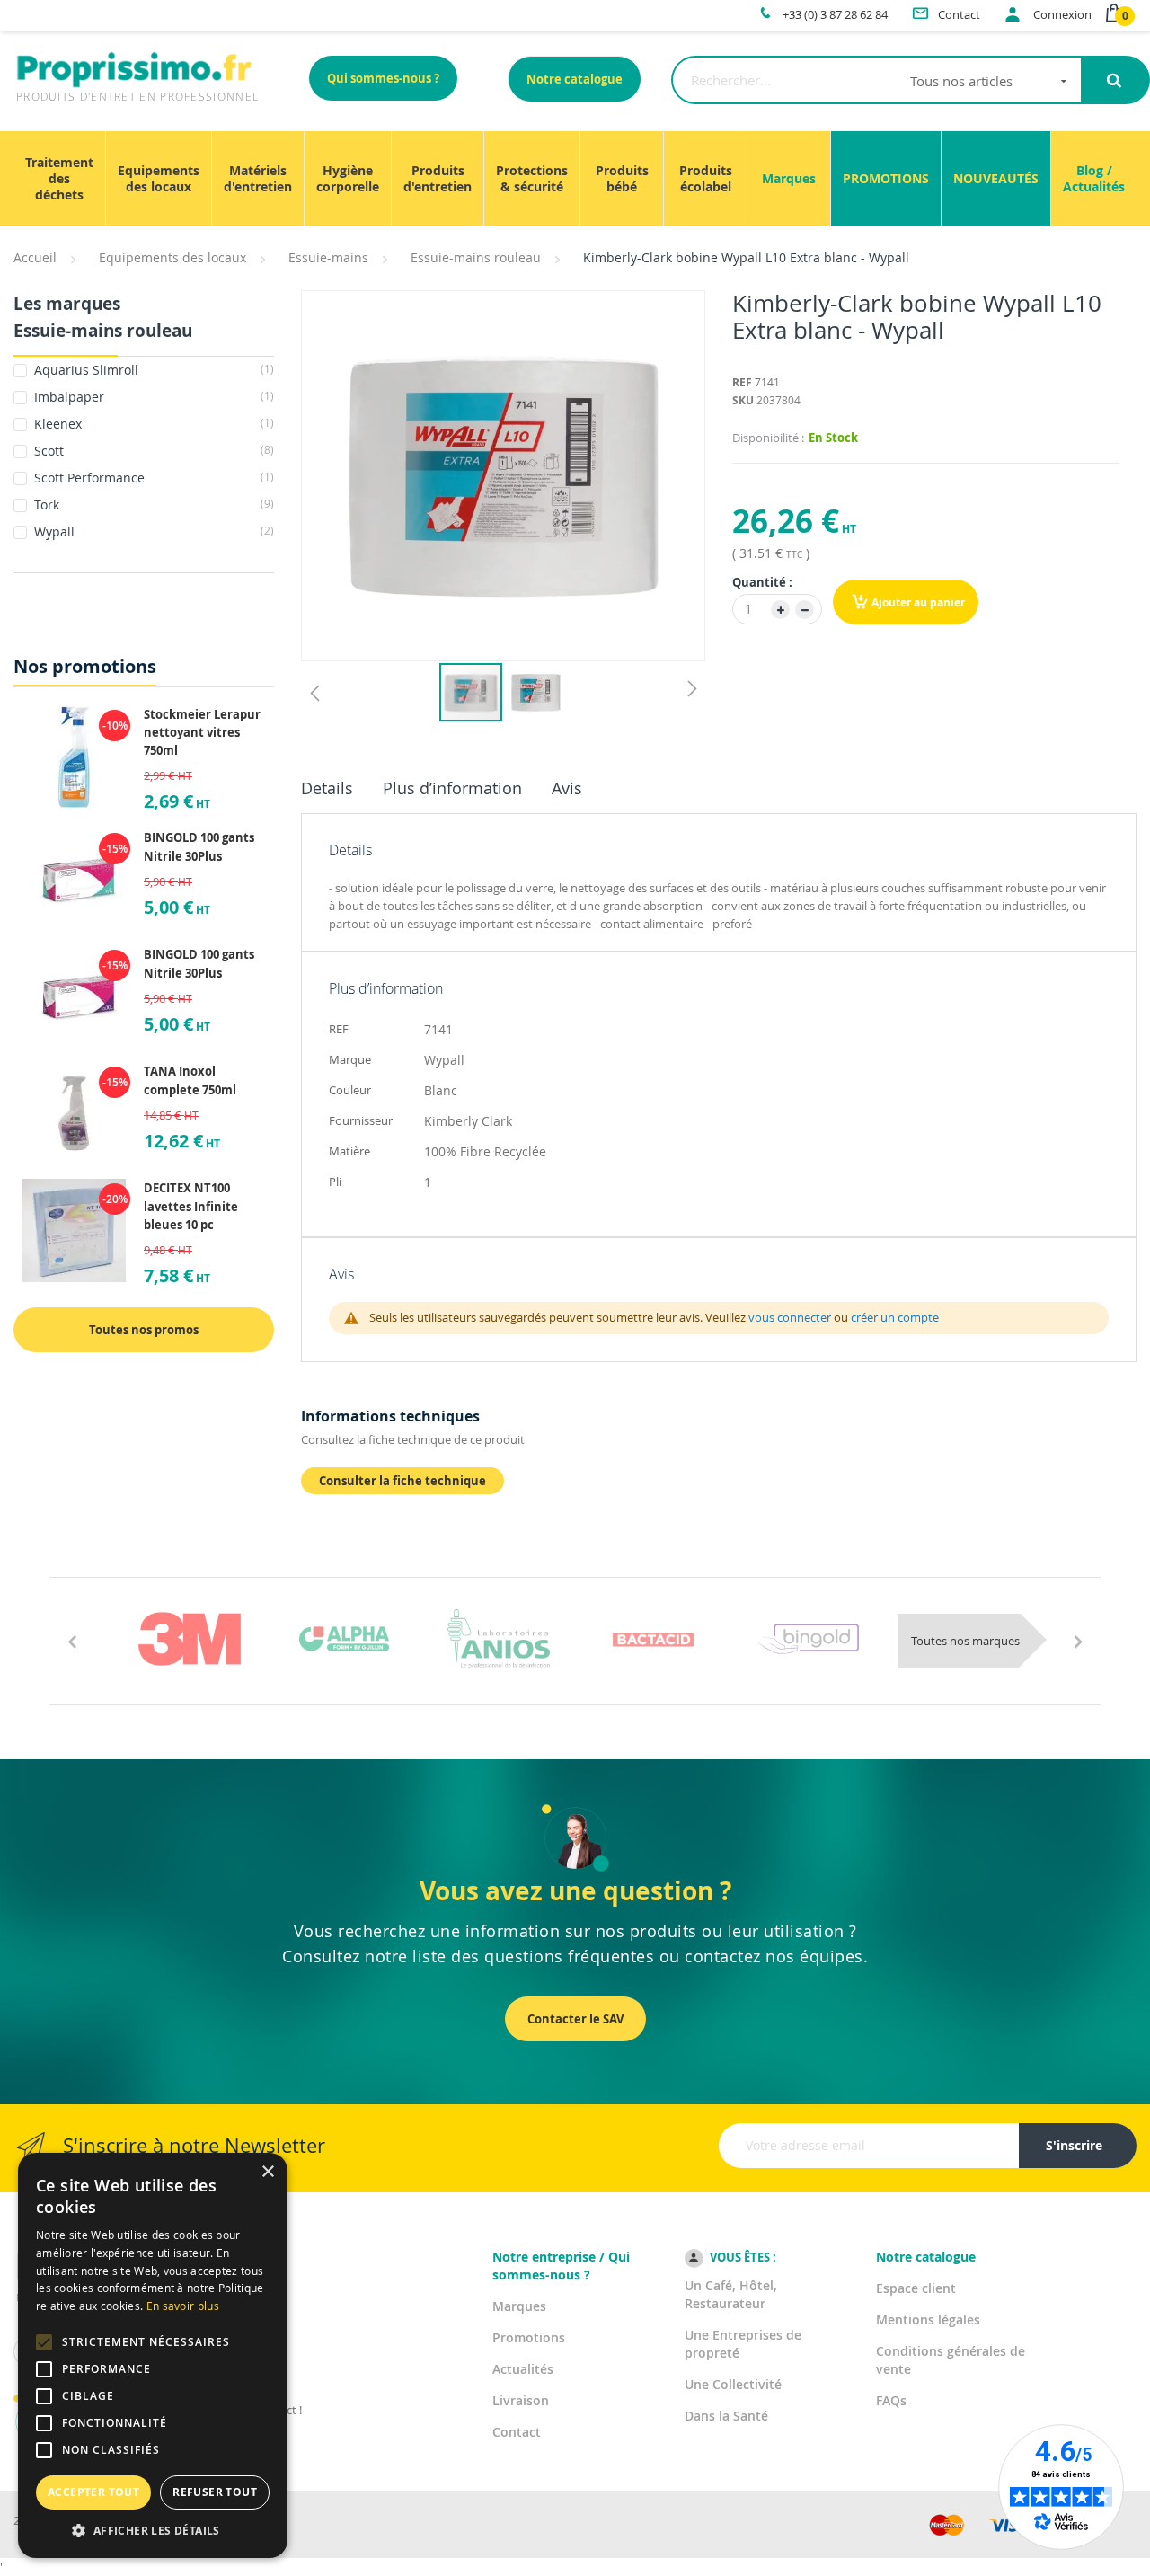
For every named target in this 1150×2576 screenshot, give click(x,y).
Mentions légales (928, 2319)
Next (1078, 1641)
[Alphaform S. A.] (344, 1639)
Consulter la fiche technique (402, 1481)
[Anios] (499, 1639)
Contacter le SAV (575, 2019)
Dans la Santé (726, 2416)
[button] (314, 692)
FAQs (891, 2400)
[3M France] (190, 1639)
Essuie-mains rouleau (476, 257)
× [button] (267, 2172)
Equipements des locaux (172, 257)
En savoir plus (183, 2306)
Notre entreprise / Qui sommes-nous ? (561, 2266)
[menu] (575, 179)
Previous (72, 1641)
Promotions (529, 2337)
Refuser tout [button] (215, 2492)
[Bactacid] (653, 1639)
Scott (152, 451)
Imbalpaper (152, 397)
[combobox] (876, 80)
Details (327, 788)
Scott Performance (152, 478)
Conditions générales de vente (951, 2360)
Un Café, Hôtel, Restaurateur (731, 2294)
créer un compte (895, 1317)
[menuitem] (59, 179)
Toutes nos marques (965, 1641)
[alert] (153, 2355)
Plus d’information (452, 788)
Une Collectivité (733, 2384)
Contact (517, 2432)
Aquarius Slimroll (152, 370)
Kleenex (152, 424)
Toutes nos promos (144, 1330)
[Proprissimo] (64, 9)
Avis (567, 788)
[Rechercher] (1115, 80)
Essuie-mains (328, 257)
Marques (519, 2306)
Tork (152, 505)
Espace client (916, 2288)
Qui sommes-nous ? (383, 78)
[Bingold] (808, 1639)
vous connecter (790, 1317)
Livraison (521, 2400)
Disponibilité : (768, 438)
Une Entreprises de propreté (743, 2344)
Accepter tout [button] (93, 2492)
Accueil (35, 257)
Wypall (152, 531)
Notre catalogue (575, 79)
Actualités (523, 2369)
